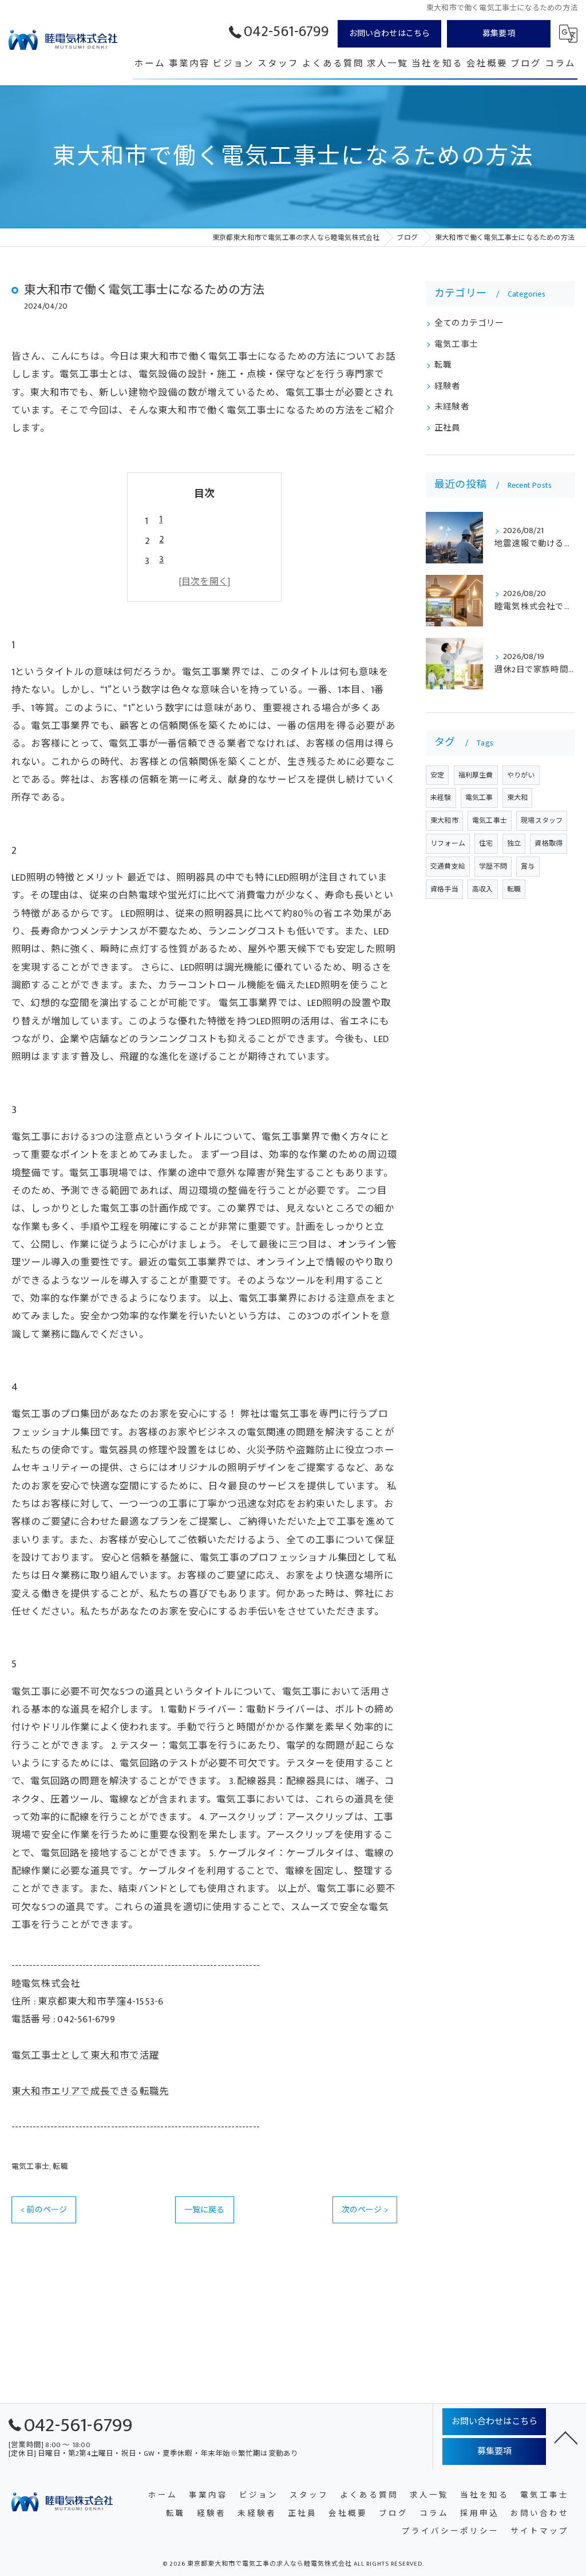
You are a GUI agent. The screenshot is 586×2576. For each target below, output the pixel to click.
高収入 (483, 889)
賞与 (528, 866)
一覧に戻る (205, 2210)
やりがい (521, 775)
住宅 (486, 843)
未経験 (441, 798)
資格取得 (549, 843)
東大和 (518, 798)
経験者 (448, 386)
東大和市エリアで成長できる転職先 (90, 2092)
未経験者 (452, 407)
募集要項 (499, 33)
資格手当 (444, 889)
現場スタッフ (542, 820)
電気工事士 (30, 2167)
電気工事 (479, 798)
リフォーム (448, 843)
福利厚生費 (476, 775)
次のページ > (365, 2210)
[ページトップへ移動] (566, 2437)
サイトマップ (540, 2532)
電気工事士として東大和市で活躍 (85, 2056)
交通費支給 (448, 866)
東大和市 (444, 820)
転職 (60, 2167)
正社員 (448, 428)
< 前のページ (44, 2210)
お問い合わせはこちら (390, 33)
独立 (514, 843)
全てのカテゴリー (469, 324)
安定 (437, 775)
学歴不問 (493, 866)
